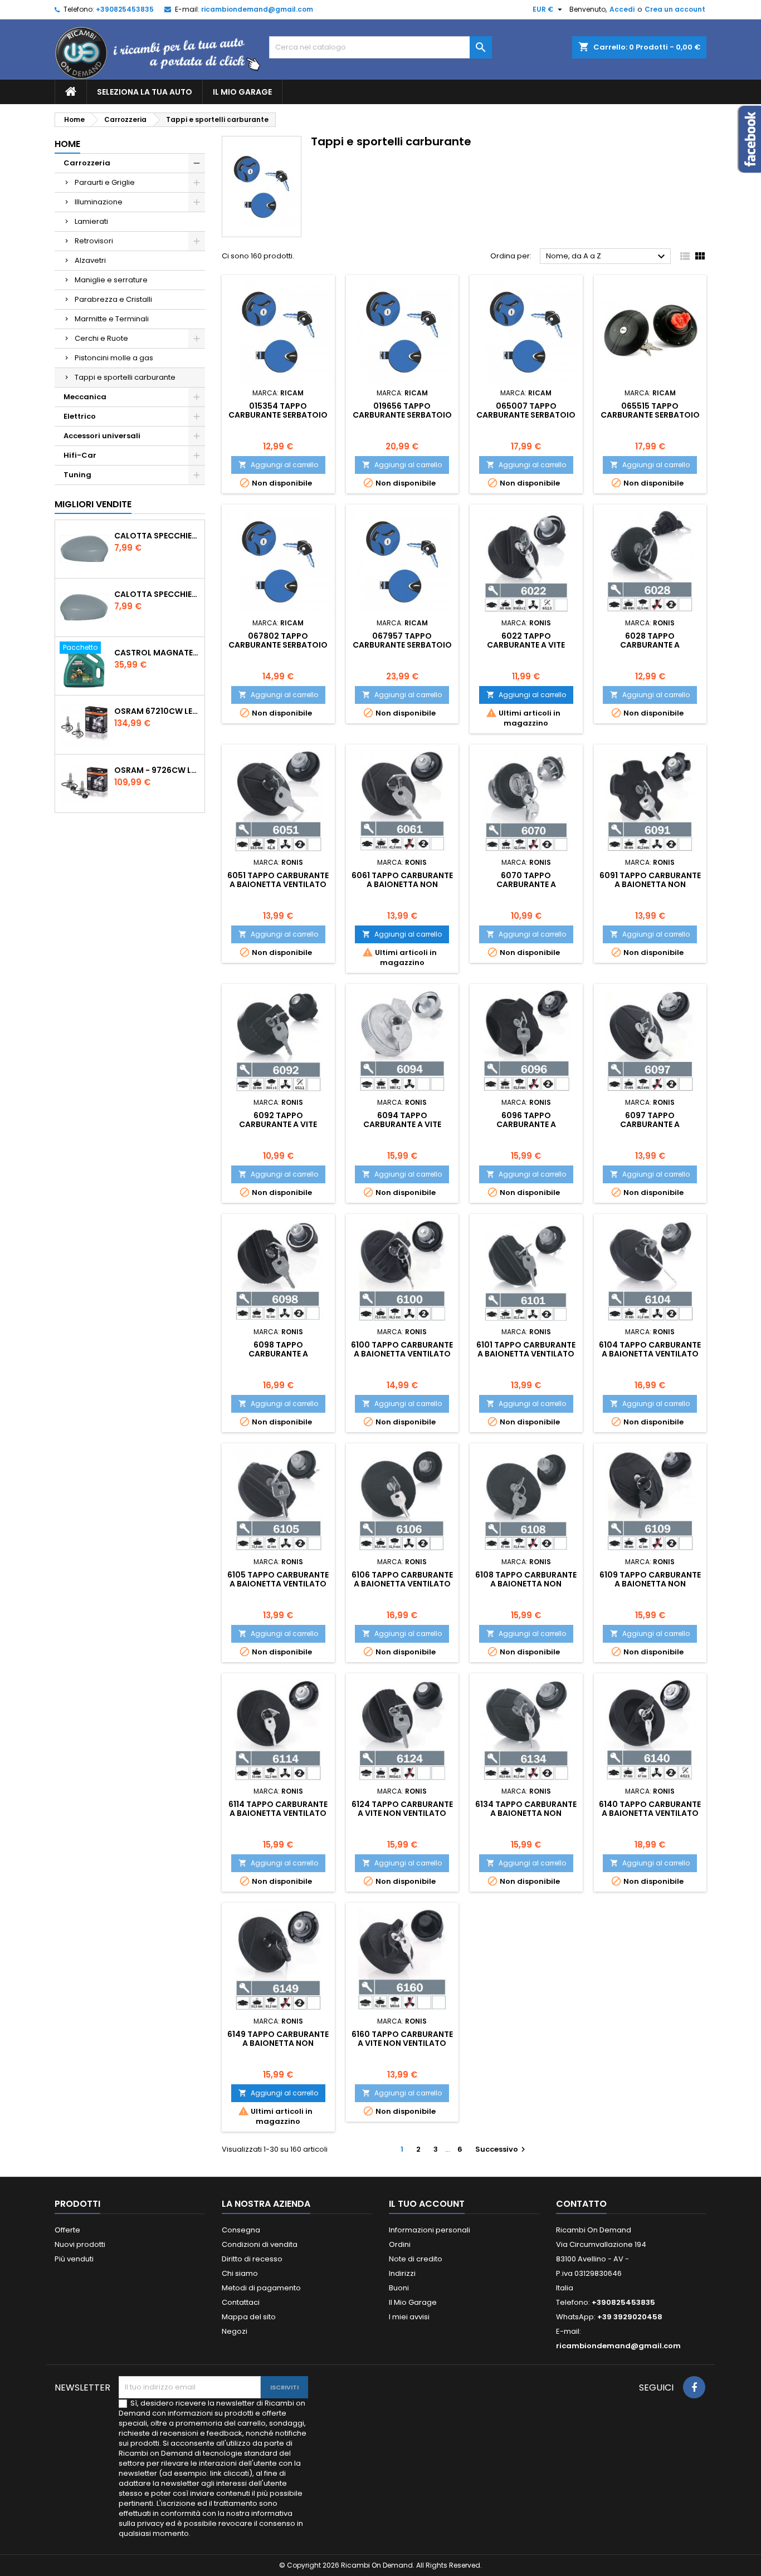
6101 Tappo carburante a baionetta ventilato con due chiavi (526, 1354)
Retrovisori (94, 241)
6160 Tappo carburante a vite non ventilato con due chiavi (402, 2043)
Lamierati (91, 221)
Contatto (581, 2204)
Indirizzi (402, 2273)
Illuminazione (99, 202)
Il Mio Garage (242, 92)
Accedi (622, 9)
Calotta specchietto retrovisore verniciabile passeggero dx (157, 536)
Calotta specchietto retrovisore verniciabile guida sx (157, 594)
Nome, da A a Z (607, 257)
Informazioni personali (430, 2230)
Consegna (241, 2230)
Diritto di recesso (252, 2259)
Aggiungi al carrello (278, 465)
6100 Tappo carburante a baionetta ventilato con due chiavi (402, 1354)
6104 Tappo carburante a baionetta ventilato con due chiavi (650, 1354)
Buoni (399, 2288)
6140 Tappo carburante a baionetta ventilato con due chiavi (650, 1813)
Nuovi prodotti (80, 2244)
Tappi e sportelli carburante (125, 377)
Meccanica (85, 397)
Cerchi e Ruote (101, 338)
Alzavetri (90, 260)
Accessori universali (102, 436)
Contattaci (241, 2302)
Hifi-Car (80, 455)
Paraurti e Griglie (105, 182)
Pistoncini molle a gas (114, 358)
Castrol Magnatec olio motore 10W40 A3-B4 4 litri (157, 653)
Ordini (400, 2244)
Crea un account (675, 9)
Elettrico (80, 416)
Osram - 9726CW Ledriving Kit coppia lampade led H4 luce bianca (157, 770)
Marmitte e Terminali (112, 319)
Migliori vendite (93, 504)
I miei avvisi (409, 2317)
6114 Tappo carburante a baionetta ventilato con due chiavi (278, 1813)
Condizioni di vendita (260, 2244)
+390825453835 (125, 9)
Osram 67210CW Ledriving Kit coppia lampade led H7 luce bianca (157, 711)
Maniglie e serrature (111, 280)
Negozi (235, 2331)
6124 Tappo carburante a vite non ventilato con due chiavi (402, 1813)
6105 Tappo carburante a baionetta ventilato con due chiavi (278, 1584)
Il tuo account (427, 2204)
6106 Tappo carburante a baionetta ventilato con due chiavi (402, 1584)
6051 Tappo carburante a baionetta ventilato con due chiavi (278, 884)
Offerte (67, 2230)
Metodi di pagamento (261, 2288)
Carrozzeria (87, 163)
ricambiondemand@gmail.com (257, 9)
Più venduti (74, 2259)
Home (67, 144)
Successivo (502, 2149)
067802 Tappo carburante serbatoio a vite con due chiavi (278, 645)
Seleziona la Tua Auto (145, 92)
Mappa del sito (249, 2317)
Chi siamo (240, 2273)
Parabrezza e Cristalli (113, 299)
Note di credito (416, 2259)
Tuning (77, 475)
